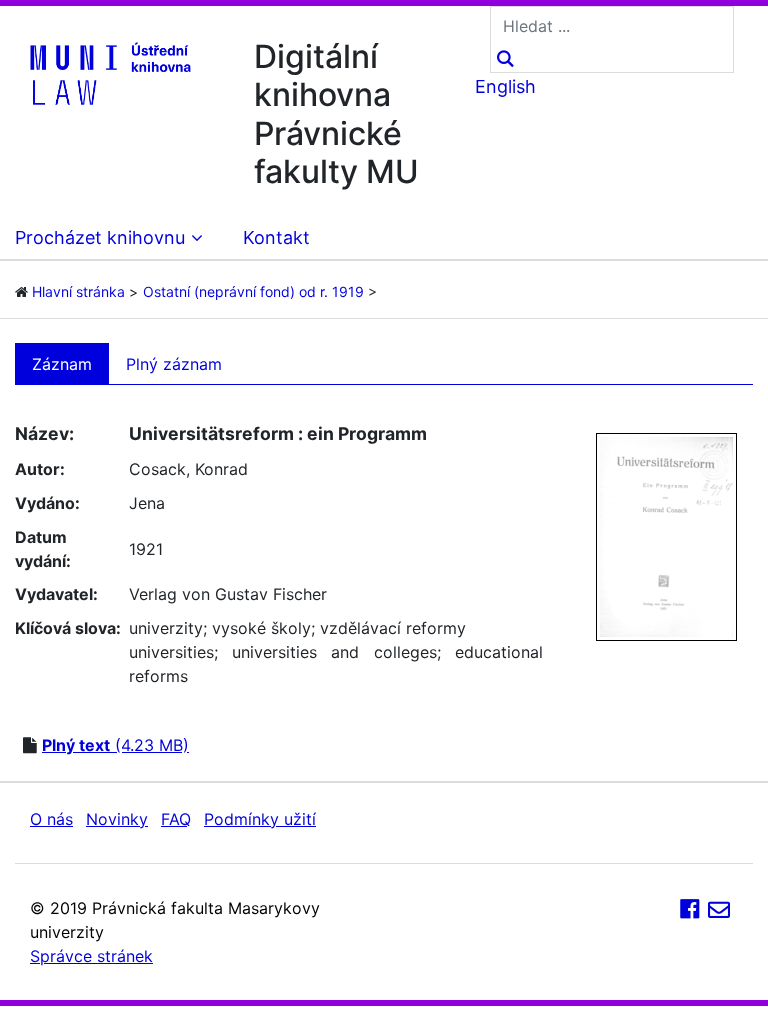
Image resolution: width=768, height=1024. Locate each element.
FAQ (176, 819)
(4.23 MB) (115, 745)
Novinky (117, 819)
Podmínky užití (260, 819)
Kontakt (276, 237)
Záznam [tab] (62, 364)
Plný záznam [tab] (174, 364)
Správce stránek (91, 956)
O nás (51, 819)
